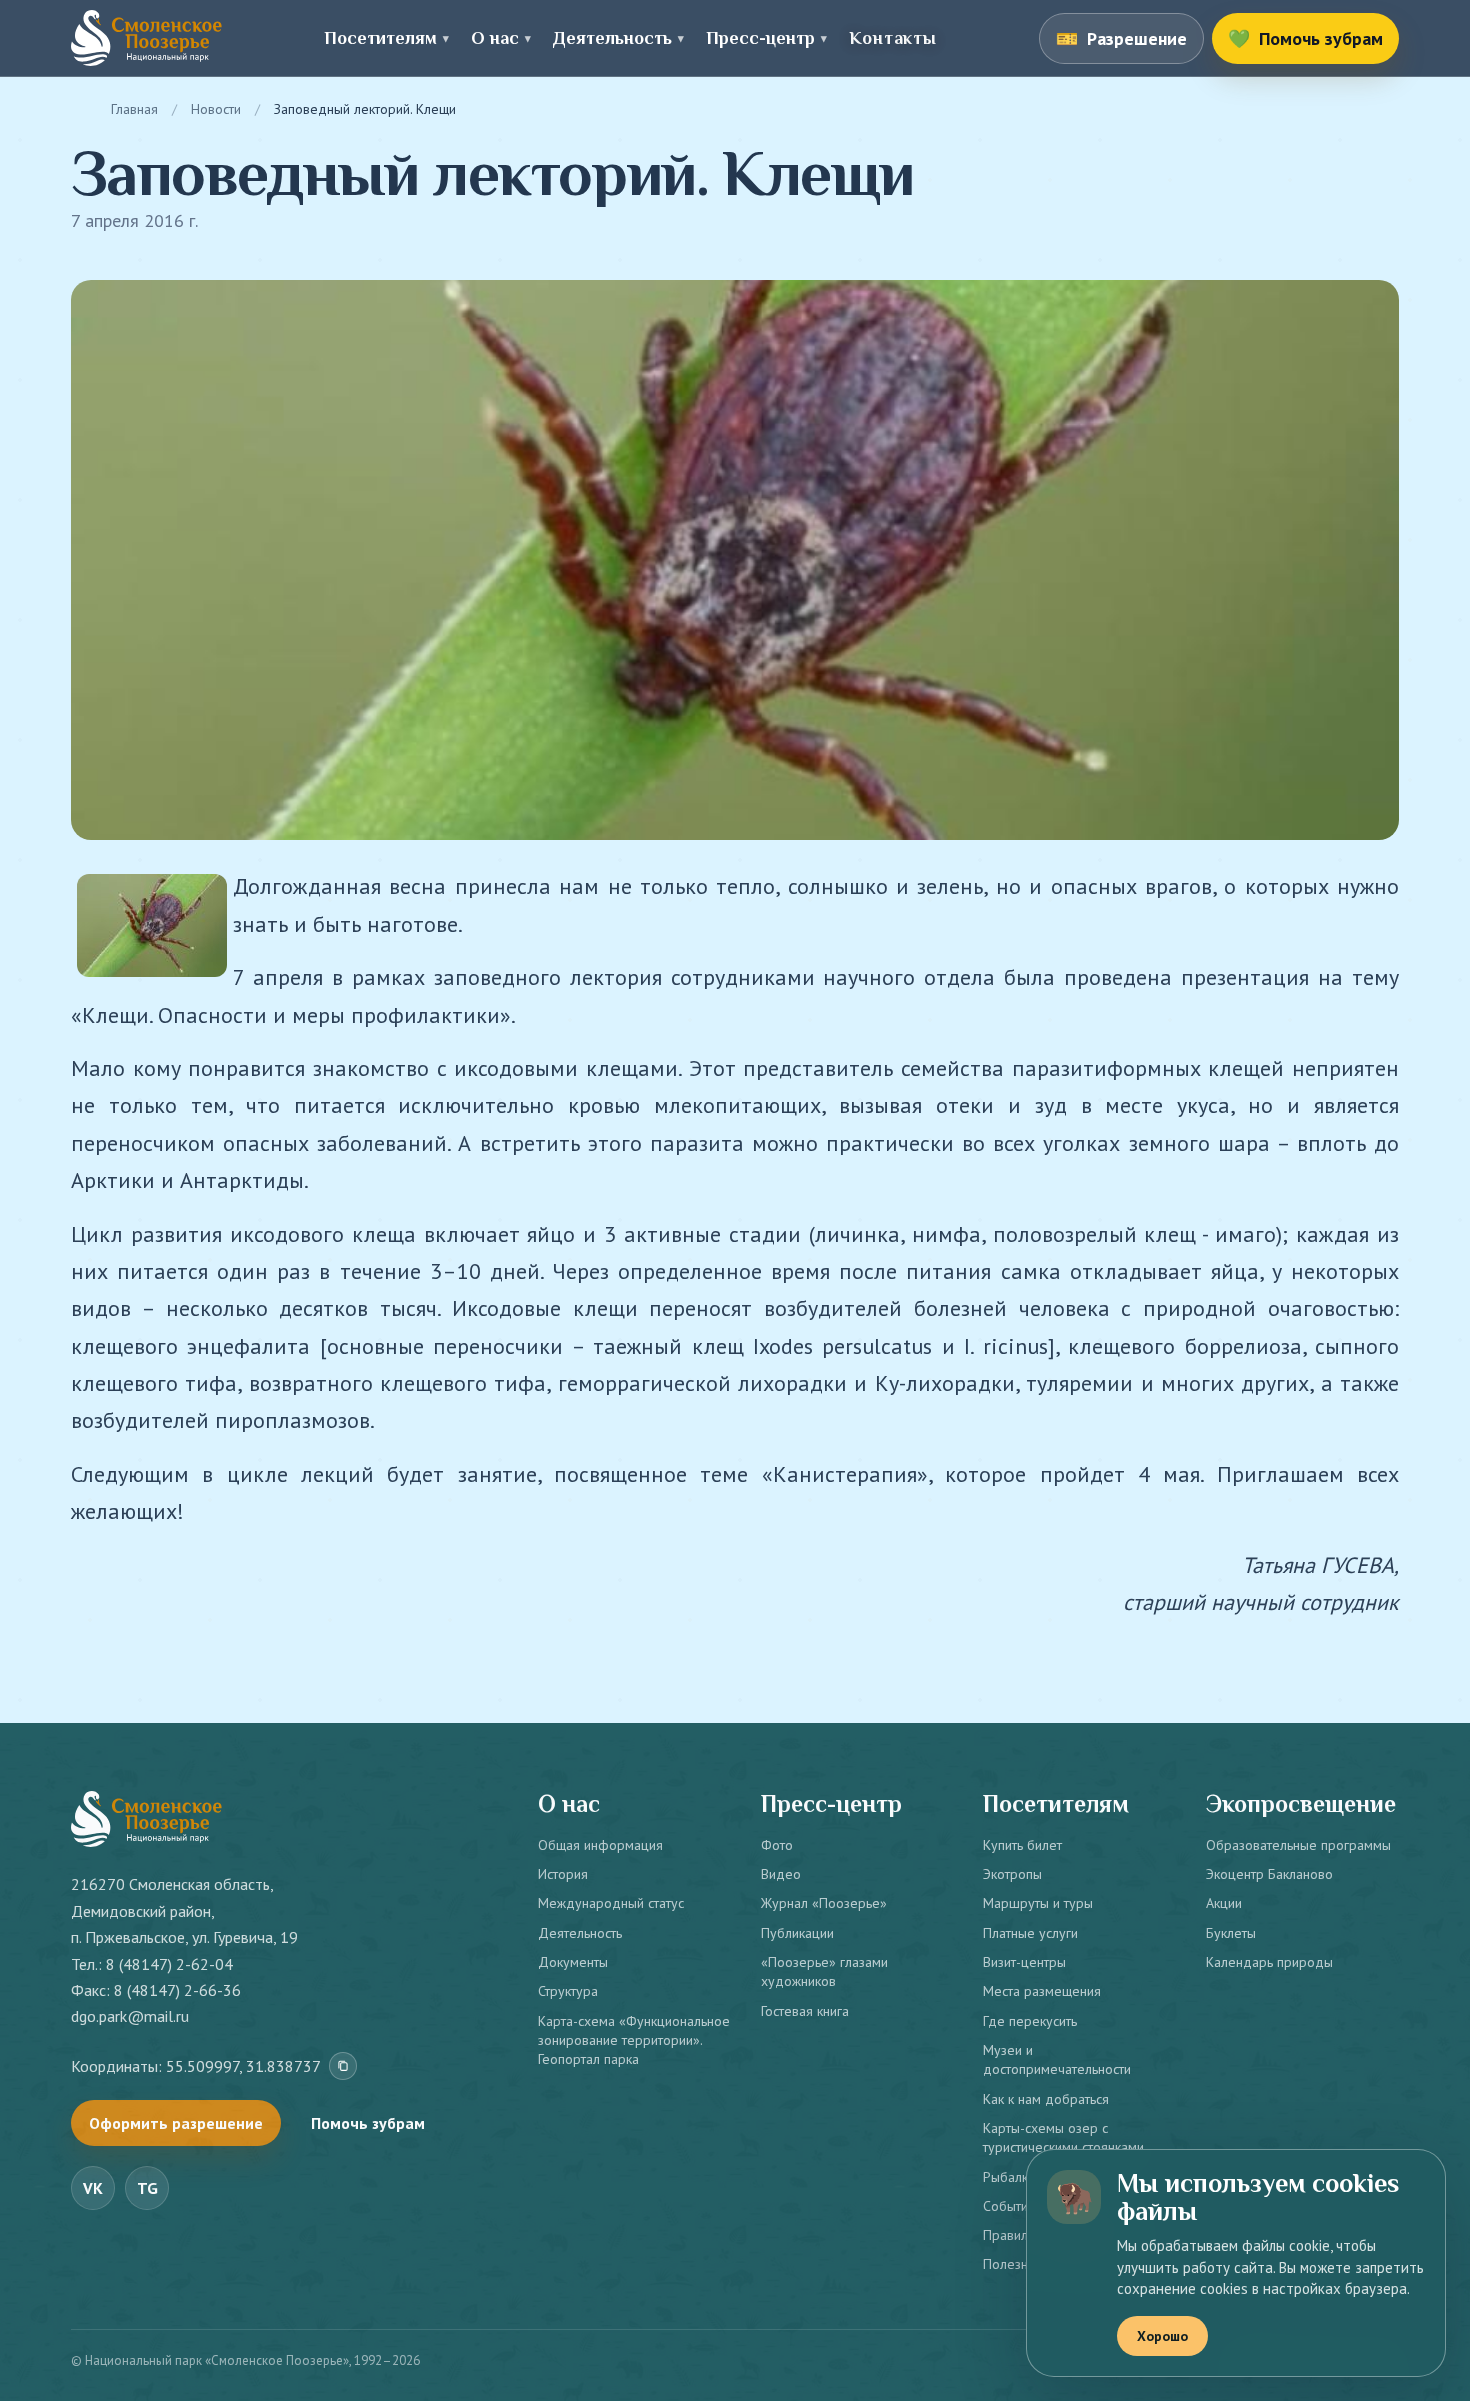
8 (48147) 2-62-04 (169, 1964)
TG (147, 2188)
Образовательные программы (1298, 1845)
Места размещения (1042, 1991)
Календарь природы (1269, 1962)
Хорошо (1162, 2336)
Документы (573, 1962)
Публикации (797, 1933)
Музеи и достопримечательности (1057, 2059)
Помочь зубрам (368, 2123)
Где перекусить (1030, 2021)
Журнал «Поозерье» (824, 1903)
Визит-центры (1024, 1962)
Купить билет (1022, 1845)
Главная (134, 109)
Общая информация (600, 1845)
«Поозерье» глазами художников (824, 1971)
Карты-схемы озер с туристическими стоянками (1063, 2137)
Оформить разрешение (176, 2123)
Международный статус (611, 1903)
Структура (568, 1991)
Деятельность (580, 1933)
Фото (777, 1845)
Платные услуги (1030, 1933)
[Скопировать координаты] (343, 2066)
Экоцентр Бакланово (1269, 1874)
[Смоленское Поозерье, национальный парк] (146, 38)
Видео (781, 1874)
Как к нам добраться (1046, 2099)
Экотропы (1012, 1874)
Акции (1224, 1903)
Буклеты (1231, 1933)
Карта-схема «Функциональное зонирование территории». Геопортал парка (634, 2040)
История (563, 1874)
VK (93, 2188)
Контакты (892, 38)
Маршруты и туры (1038, 1903)
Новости (216, 109)
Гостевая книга (805, 2011)
